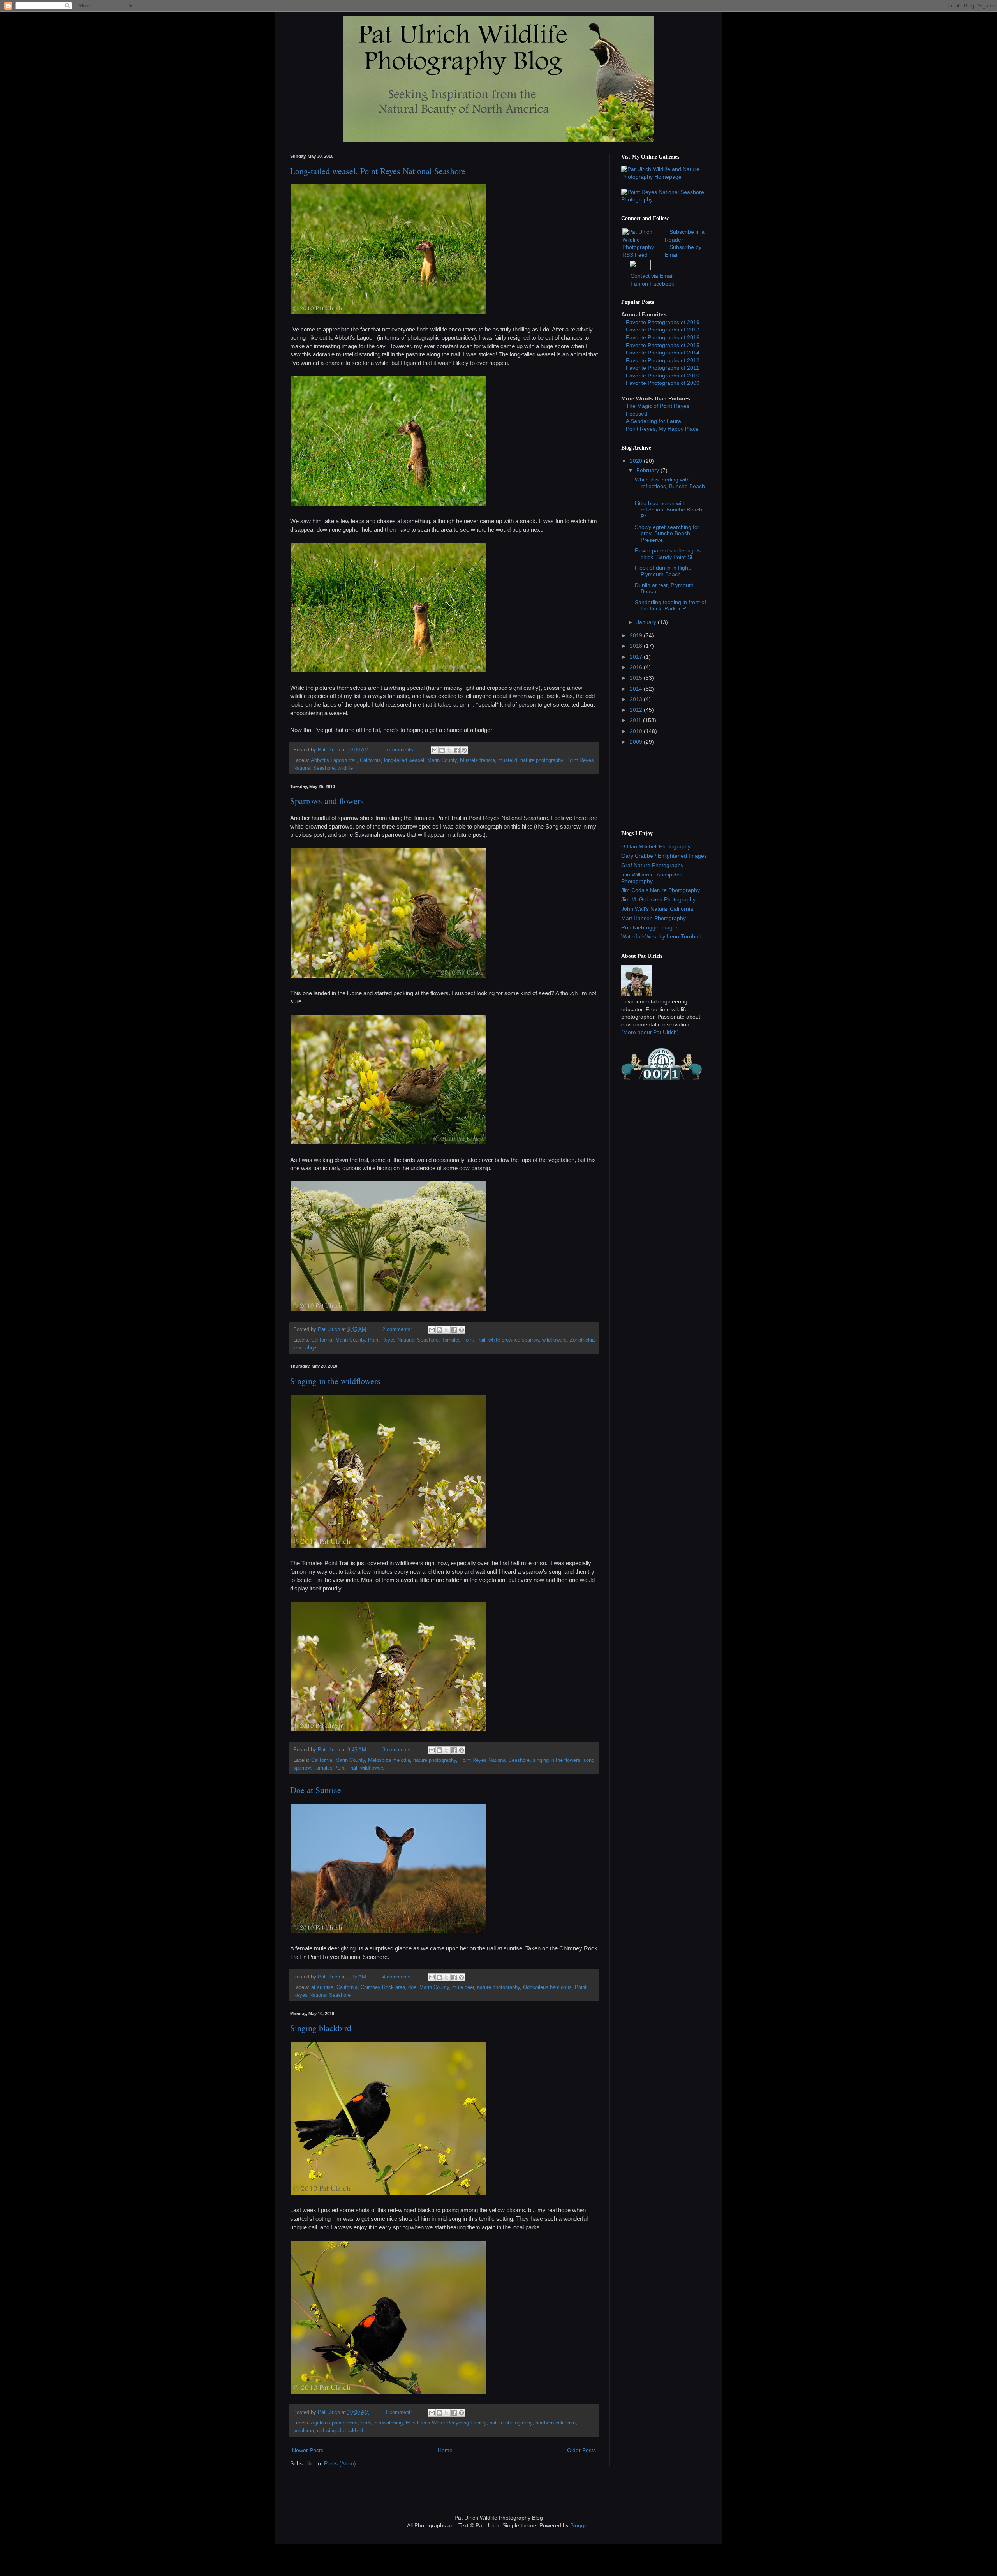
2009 (637, 742)
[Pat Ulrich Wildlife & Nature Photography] (664, 177)
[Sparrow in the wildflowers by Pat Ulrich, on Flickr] (388, 1546)
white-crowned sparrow (514, 1340)
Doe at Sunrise (316, 1790)
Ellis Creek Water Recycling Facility (446, 2423)
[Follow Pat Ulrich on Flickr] (640, 268)
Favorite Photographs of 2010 (663, 376)
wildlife (345, 768)
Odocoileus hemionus (547, 1987)
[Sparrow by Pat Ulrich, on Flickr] (388, 1730)
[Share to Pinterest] (464, 750)
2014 (637, 689)
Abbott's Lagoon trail (334, 760)
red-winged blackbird (340, 2431)
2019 (637, 635)
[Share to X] (449, 750)
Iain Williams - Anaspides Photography (652, 878)
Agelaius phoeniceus (334, 2423)
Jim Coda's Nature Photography (661, 890)
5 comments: (401, 750)
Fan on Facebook (652, 284)
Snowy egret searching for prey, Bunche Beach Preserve (667, 534)
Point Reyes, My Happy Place (662, 429)
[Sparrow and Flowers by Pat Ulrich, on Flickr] (388, 976)
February (648, 470)
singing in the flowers (557, 1760)
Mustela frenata (477, 760)
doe (412, 1987)
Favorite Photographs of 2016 (663, 337)
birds (366, 2423)
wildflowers (554, 1340)
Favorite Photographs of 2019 (663, 322)
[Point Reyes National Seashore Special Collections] (664, 199)
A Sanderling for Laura (654, 421)
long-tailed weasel (404, 760)
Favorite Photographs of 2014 (663, 353)
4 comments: (398, 1977)
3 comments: (398, 1750)
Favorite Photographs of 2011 (662, 368)
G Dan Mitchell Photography (656, 846)
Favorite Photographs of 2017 (663, 330)
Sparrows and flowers (327, 801)
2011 (636, 720)
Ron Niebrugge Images (650, 927)
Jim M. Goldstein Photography (658, 899)
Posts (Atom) (340, 2463)
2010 (637, 731)
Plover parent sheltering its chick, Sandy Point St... (668, 554)
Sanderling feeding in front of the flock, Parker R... (670, 606)
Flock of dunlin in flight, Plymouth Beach (663, 571)
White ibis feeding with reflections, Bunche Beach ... (670, 486)
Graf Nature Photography (652, 865)
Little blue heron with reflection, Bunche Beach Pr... (668, 510)
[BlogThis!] (442, 750)
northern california (556, 2423)
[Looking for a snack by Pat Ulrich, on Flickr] (388, 1143)
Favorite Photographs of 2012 (663, 360)
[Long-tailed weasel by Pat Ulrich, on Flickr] (388, 312)
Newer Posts (308, 2450)
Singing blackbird (321, 2028)
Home (445, 2450)
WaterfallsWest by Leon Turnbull (661, 936)
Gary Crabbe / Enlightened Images (664, 856)
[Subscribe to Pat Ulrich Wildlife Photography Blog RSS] (643, 255)
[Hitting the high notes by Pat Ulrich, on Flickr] (388, 2193)
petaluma (304, 2431)
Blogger (580, 2525)
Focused (637, 414)
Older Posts (581, 2450)
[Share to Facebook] (457, 750)
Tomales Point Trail (463, 1340)
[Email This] (435, 750)
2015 (637, 678)
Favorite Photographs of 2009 (663, 383)
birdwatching (389, 2423)
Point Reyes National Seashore (403, 1340)
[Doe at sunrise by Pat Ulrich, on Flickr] (388, 1932)
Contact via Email (652, 276)
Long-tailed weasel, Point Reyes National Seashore (378, 171)
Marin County (442, 760)
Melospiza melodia (389, 1760)
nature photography (542, 760)
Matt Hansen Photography (654, 918)
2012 (637, 710)
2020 (637, 461)
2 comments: (398, 1329)
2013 (637, 699)
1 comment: (399, 2412)
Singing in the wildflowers (335, 1381)
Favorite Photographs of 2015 (663, 345)
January (647, 622)
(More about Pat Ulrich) (650, 1032)
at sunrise (322, 1987)
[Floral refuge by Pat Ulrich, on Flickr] (388, 1309)
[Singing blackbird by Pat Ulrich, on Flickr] (388, 2392)
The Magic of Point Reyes (658, 406)
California (370, 760)
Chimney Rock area (383, 1987)
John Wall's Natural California (657, 909)
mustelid (508, 760)
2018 (637, 646)
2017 (637, 657)
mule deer (463, 1987)
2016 (637, 667)
